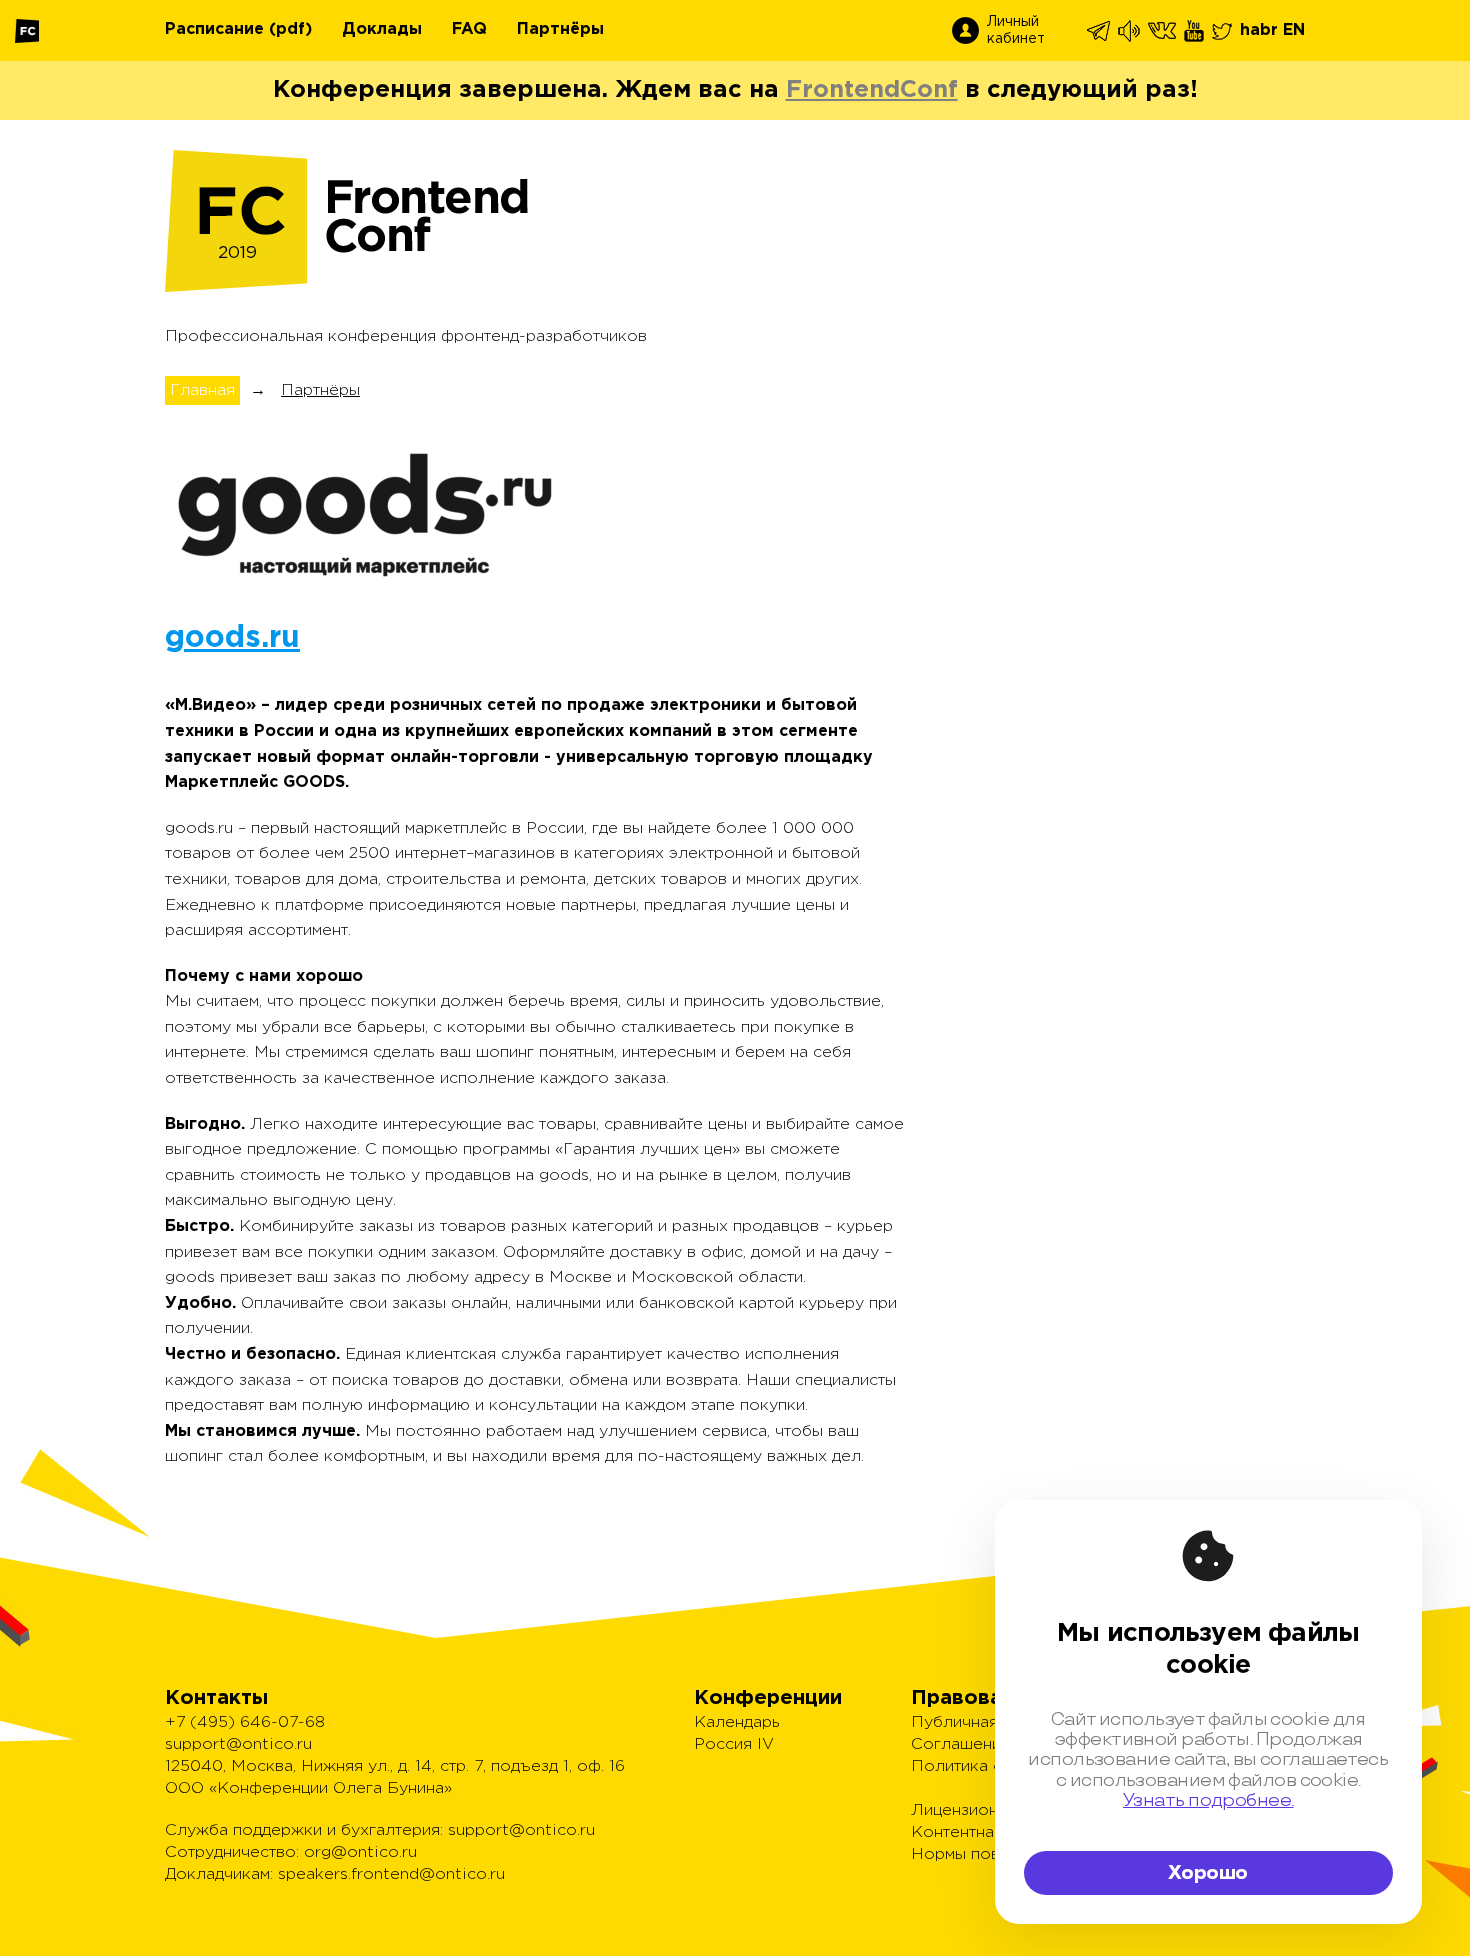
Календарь (737, 1722)
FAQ (469, 29)
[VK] (1163, 30)
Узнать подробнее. (1208, 1800)
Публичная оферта (987, 1722)
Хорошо (1208, 1873)
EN (1294, 30)
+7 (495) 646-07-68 (245, 1722)
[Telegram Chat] (1100, 31)
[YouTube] (1195, 31)
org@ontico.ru (360, 1852)
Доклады (382, 29)
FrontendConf (872, 90)
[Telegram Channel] (1130, 31)
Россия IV (734, 1744)
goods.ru (232, 638)
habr (1259, 30)
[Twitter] (1223, 31)
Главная (202, 390)
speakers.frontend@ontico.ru (391, 1874)
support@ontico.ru (238, 1744)
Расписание (214, 29)
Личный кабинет (1016, 30)
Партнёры (560, 29)
